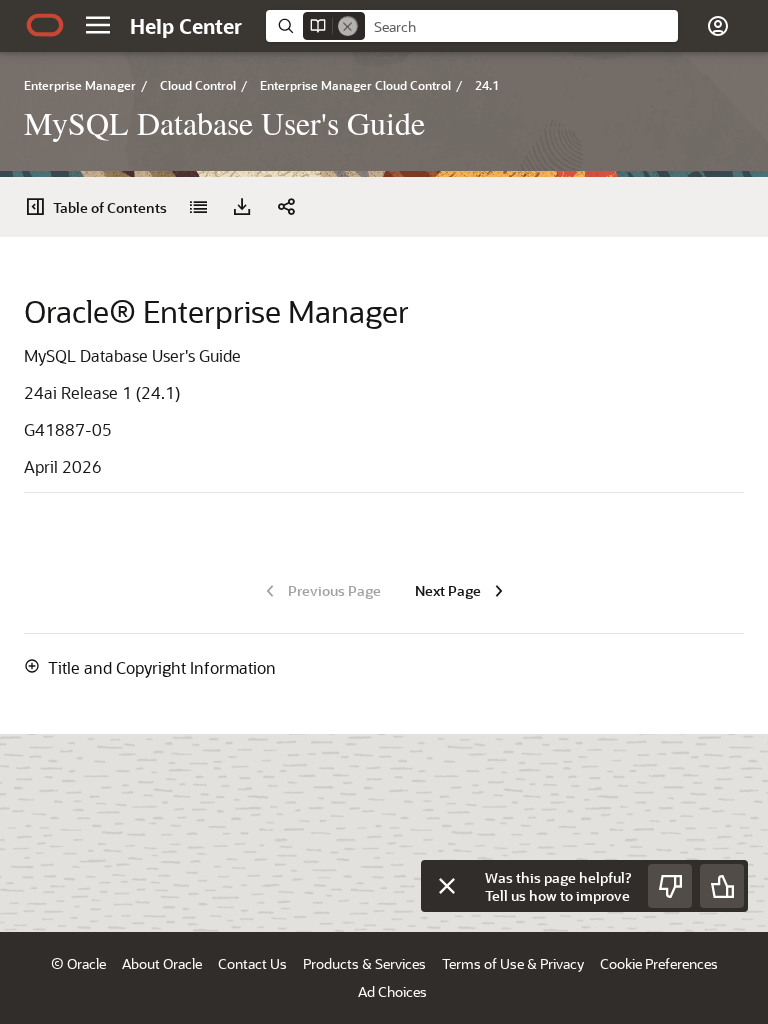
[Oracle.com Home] (45, 25)
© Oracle (78, 963)
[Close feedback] (447, 886)
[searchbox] (521, 27)
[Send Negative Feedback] (670, 886)
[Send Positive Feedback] (722, 886)
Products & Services (364, 963)
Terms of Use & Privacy (513, 963)
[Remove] (348, 26)
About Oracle (162, 963)
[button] (98, 25)
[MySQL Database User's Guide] (198, 207)
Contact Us (252, 963)
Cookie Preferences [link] (659, 963)
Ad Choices (392, 991)
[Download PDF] (242, 207)
